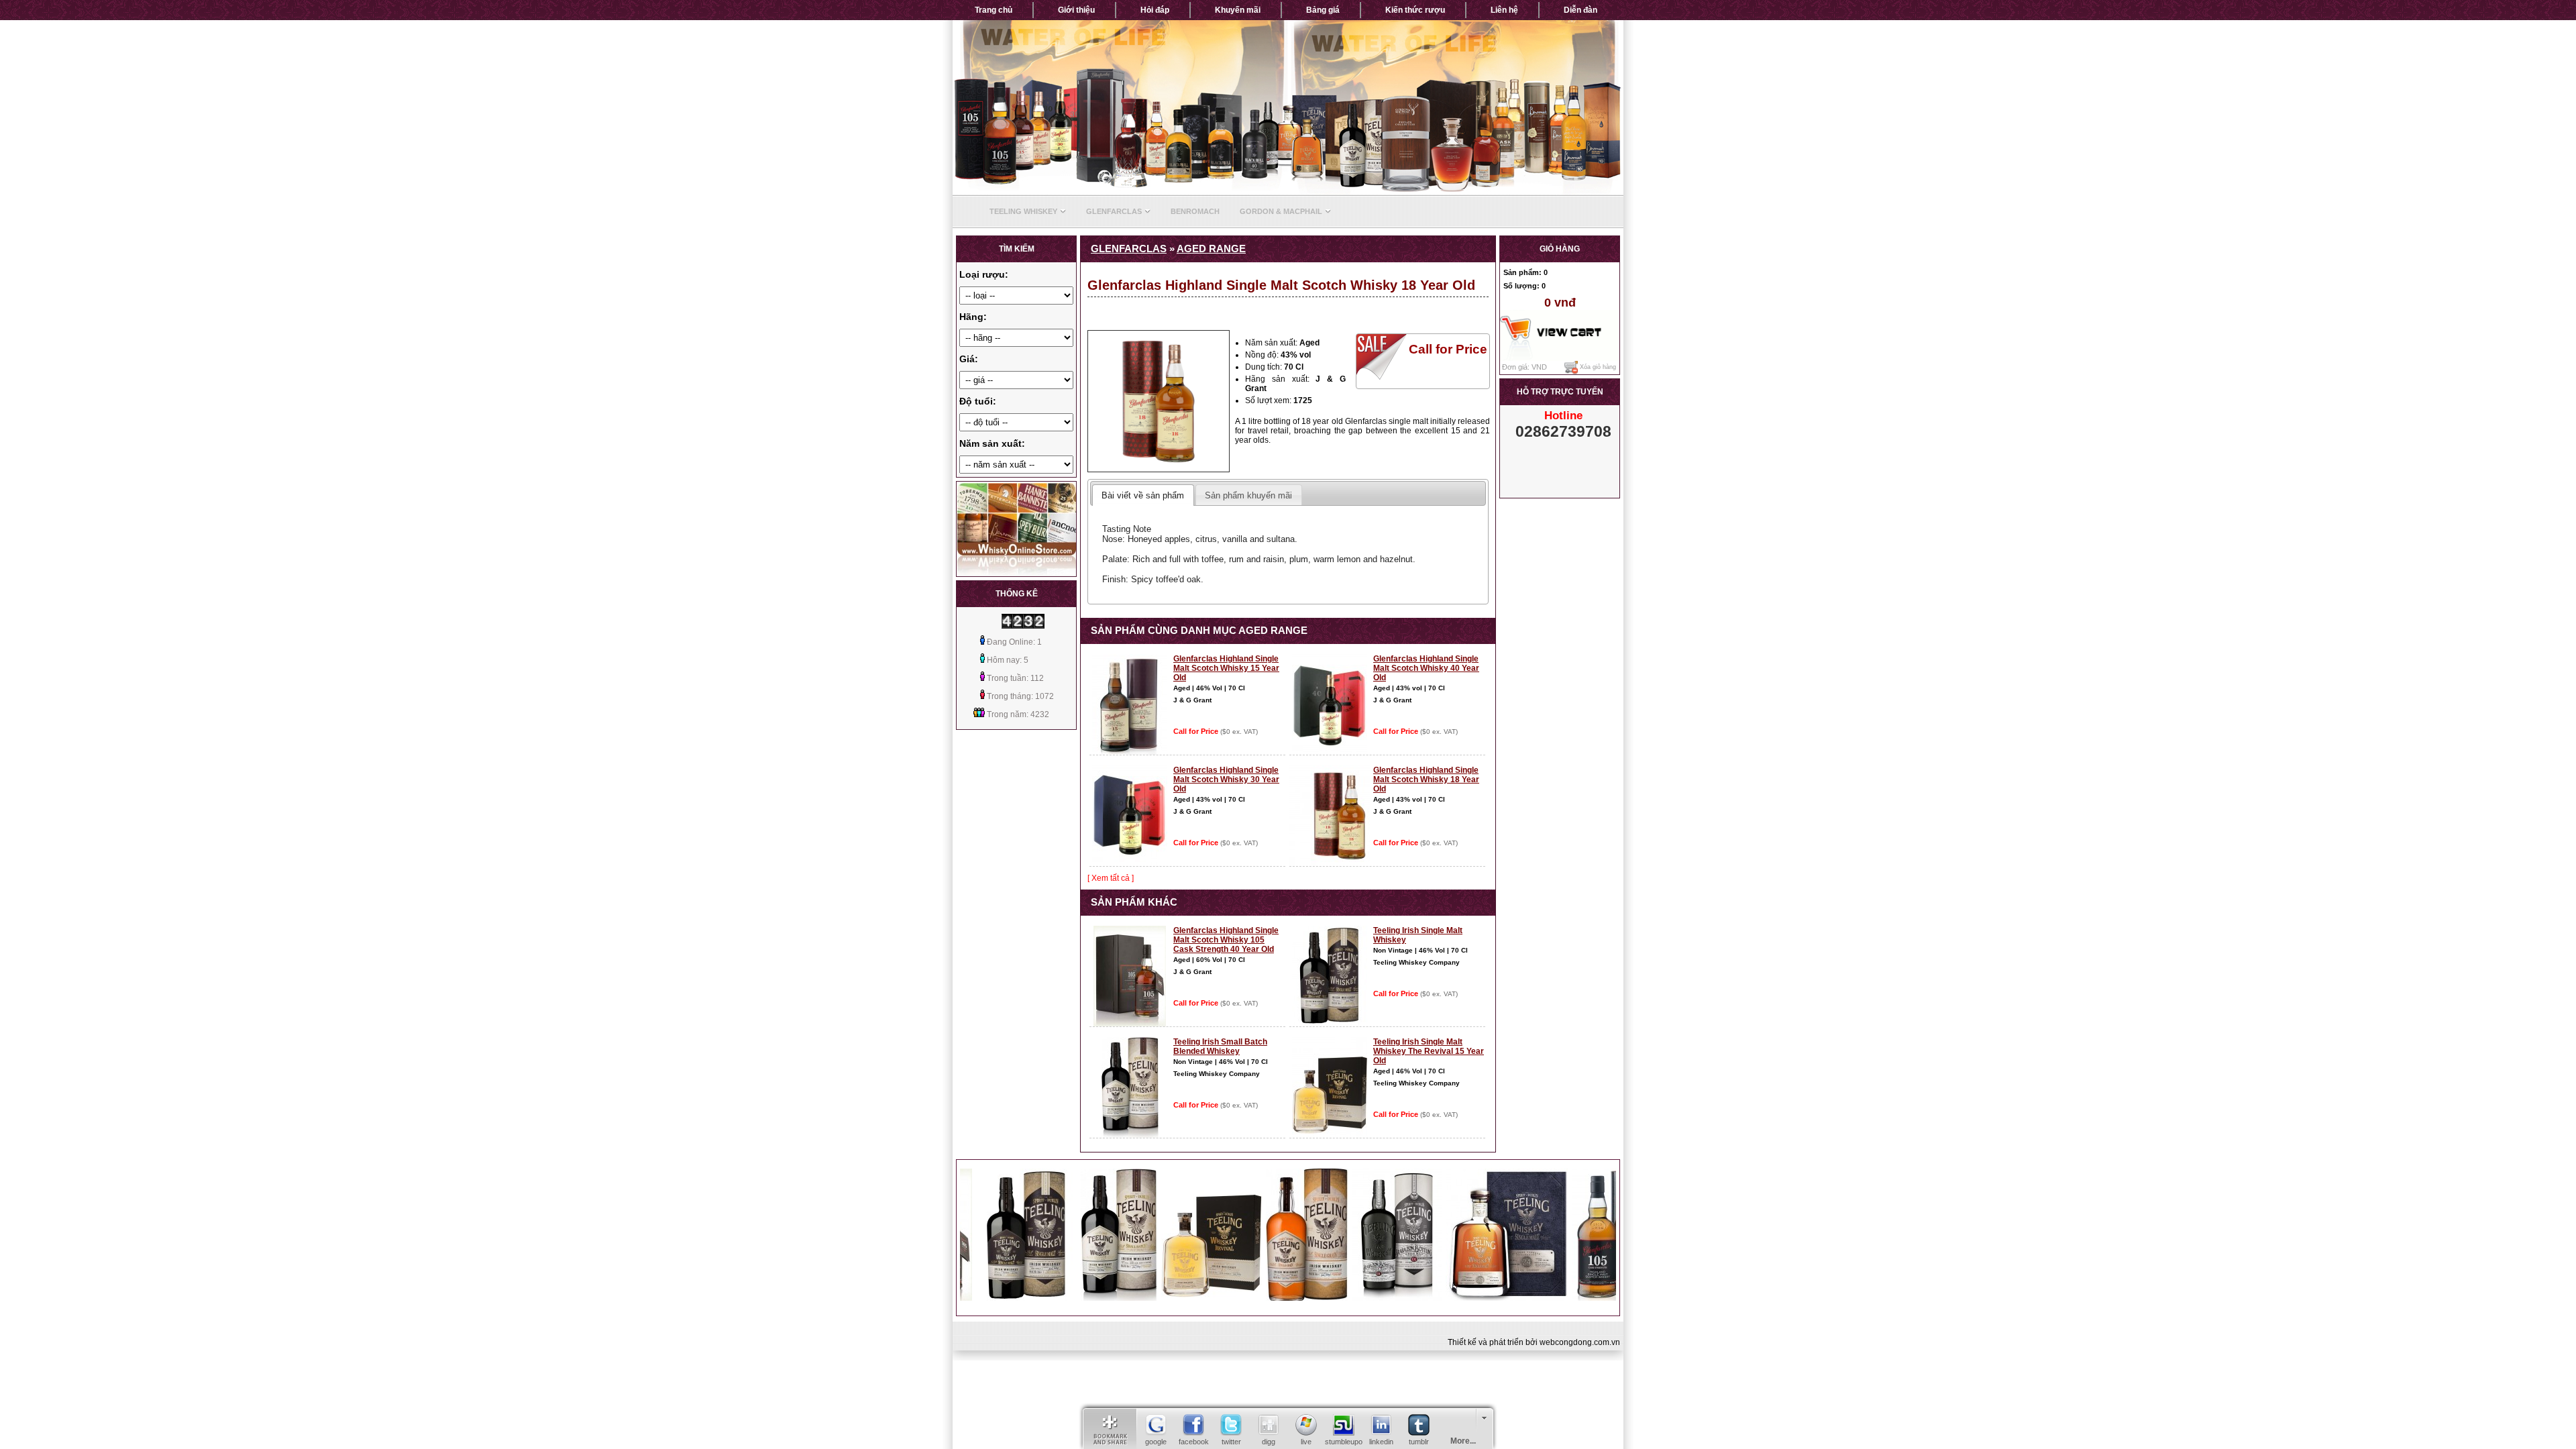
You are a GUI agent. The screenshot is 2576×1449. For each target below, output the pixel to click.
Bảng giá (1323, 10)
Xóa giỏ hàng (1597, 368)
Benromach (1195, 211)
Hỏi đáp (1155, 10)
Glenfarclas (1114, 211)
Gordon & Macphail (1281, 211)
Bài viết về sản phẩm (1143, 495)
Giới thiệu (1076, 10)
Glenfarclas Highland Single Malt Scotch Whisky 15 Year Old (1226, 668)
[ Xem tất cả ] (1111, 878)
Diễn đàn (1580, 10)
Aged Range (1211, 249)
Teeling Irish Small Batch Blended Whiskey (1220, 1046)
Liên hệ (1504, 10)
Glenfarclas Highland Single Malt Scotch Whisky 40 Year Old (1426, 668)
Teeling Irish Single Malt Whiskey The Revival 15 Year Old (1429, 1051)
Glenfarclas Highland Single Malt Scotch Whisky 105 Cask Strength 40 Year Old (1226, 940)
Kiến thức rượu (1415, 10)
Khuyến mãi (1238, 10)
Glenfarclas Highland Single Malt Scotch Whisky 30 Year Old (1226, 780)
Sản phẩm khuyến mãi (1248, 495)
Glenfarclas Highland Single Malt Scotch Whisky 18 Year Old (1426, 780)
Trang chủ (994, 10)
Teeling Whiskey (1023, 211)
